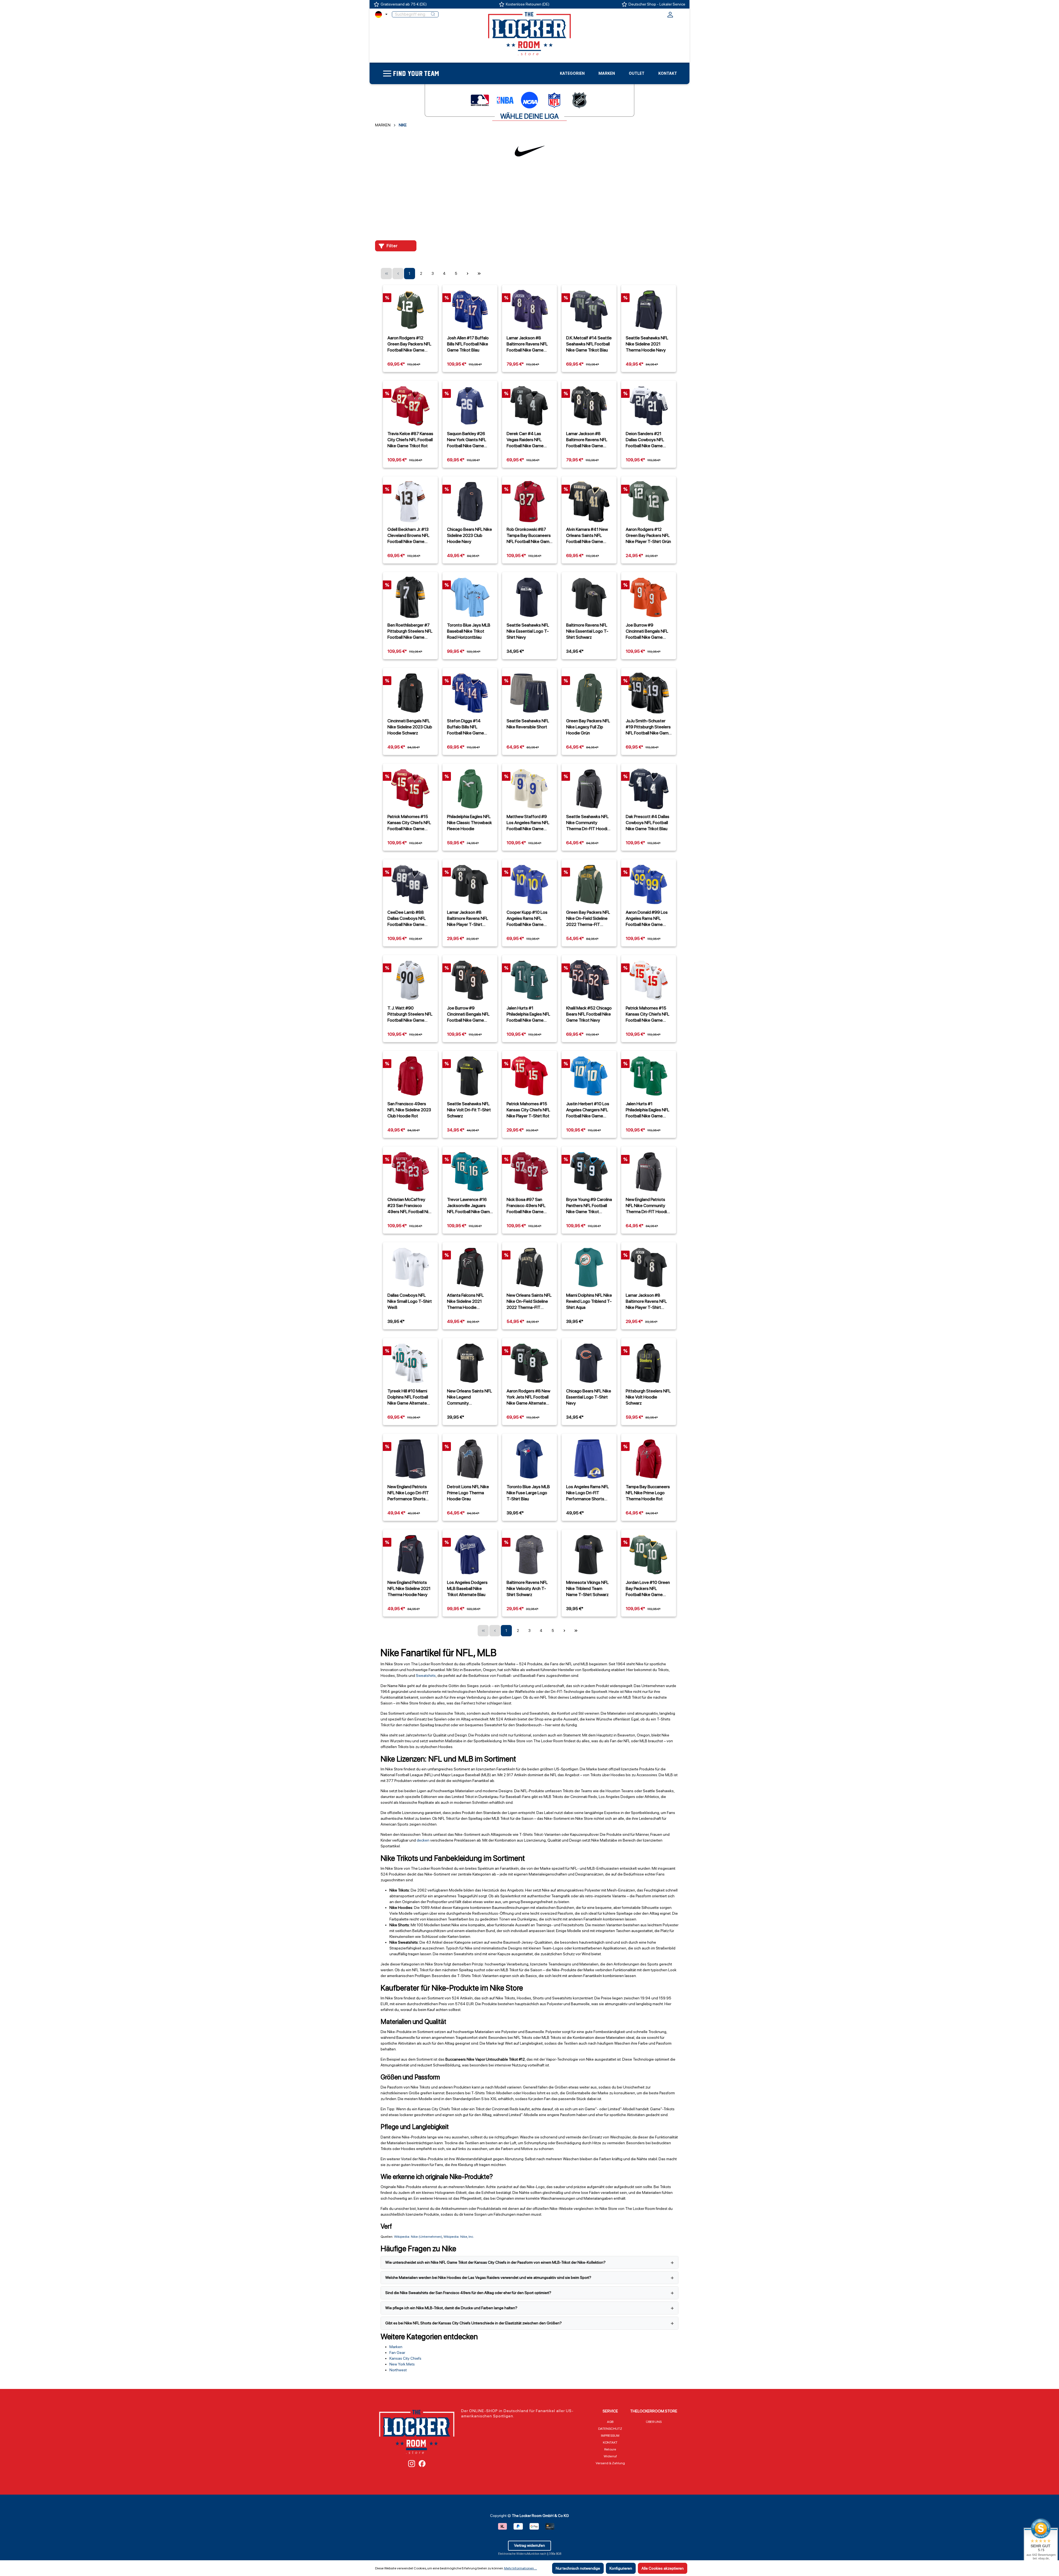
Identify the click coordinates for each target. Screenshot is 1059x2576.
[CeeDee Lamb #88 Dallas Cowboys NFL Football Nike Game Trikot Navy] (410, 885)
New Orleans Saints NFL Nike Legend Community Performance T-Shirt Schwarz (470, 1397)
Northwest (398, 2370)
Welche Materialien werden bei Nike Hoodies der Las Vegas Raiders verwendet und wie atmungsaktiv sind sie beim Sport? (488, 2277)
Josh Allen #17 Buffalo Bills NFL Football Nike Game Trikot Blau (468, 344)
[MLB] (480, 100)
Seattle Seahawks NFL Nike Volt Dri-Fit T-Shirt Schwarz (469, 1110)
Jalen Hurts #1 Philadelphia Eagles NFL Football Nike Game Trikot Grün (528, 1014)
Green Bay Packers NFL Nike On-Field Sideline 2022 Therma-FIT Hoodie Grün (588, 918)
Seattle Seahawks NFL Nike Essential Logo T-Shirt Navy (528, 631)
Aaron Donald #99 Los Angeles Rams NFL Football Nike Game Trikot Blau (647, 918)
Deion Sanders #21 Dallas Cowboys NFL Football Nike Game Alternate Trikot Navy (646, 440)
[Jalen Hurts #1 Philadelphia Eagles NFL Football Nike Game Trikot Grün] (529, 980)
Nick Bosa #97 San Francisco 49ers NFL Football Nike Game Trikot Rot (526, 1206)
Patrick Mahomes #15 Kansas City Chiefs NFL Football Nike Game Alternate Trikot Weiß (648, 1014)
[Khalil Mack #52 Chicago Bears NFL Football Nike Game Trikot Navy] (589, 980)
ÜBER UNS (654, 2422)
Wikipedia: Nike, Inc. (459, 2237)
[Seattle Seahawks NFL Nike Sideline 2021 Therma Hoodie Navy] (649, 310)
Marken (396, 2347)
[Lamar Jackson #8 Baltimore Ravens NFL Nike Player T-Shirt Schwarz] (470, 885)
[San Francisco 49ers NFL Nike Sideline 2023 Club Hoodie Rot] (410, 1076)
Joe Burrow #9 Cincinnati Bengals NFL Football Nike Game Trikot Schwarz (468, 1014)
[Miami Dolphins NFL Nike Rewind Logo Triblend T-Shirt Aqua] (589, 1267)
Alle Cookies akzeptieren (663, 2568)
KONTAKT (610, 2442)
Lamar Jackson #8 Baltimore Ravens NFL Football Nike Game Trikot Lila (527, 344)
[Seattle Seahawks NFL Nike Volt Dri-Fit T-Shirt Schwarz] (470, 1076)
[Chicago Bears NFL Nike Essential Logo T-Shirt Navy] (589, 1363)
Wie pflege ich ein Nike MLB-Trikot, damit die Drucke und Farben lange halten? (451, 2308)
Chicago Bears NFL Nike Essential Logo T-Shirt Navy (589, 1397)
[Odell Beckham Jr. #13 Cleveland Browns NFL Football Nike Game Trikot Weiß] (410, 502)
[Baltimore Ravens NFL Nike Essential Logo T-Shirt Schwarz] (589, 597)
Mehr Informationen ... (521, 2568)
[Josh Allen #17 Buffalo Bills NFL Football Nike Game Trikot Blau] (470, 310)
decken (423, 1840)
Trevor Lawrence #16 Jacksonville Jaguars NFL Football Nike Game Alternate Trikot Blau (470, 1206)
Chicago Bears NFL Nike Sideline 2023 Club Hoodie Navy (470, 535)
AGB (610, 2422)
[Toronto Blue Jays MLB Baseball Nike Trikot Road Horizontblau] (470, 597)
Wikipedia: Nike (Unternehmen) (418, 2237)
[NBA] (505, 100)
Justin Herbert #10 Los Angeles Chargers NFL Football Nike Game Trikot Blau (588, 1110)
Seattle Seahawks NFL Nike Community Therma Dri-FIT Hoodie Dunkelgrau (588, 823)
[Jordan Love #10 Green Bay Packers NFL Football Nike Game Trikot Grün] (649, 1555)
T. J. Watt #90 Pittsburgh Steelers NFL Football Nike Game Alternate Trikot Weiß (410, 1014)
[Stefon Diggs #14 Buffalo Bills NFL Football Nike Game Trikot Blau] (470, 693)
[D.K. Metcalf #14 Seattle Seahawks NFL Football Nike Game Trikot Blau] (589, 310)
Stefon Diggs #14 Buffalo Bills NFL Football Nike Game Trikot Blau (466, 727)
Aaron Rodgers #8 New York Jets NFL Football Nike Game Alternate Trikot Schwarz (528, 1397)
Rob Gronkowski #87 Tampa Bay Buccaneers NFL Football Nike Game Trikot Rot (529, 536)
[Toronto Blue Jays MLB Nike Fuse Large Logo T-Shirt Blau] (529, 1459)
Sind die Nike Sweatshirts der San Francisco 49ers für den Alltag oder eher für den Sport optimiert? (468, 2293)
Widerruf (610, 2456)
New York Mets (402, 2364)
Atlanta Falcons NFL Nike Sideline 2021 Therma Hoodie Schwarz (465, 1301)
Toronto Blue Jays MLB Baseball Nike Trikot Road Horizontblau (469, 631)
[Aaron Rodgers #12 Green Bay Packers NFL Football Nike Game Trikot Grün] (410, 310)
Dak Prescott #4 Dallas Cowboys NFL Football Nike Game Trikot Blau (648, 823)
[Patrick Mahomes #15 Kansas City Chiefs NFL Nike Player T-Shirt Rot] (529, 1076)
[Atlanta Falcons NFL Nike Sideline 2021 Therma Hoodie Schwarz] (470, 1267)
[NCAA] (529, 100)
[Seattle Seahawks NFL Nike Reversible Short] (529, 693)
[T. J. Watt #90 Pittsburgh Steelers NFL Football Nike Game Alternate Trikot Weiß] (410, 980)
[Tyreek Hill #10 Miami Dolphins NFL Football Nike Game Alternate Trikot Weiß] (410, 1363)
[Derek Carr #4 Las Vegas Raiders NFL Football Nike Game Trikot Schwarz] (529, 406)
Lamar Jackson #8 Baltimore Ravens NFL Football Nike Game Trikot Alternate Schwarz (587, 440)
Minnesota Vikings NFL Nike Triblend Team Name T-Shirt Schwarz (587, 1588)
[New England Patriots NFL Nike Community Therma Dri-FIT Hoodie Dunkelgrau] (649, 1172)
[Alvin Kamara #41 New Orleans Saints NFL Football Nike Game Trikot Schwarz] (589, 502)
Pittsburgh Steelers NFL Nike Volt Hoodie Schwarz (648, 1397)
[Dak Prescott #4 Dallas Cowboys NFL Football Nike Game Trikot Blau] (649, 789)
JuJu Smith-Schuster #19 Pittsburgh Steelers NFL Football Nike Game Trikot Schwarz (648, 727)
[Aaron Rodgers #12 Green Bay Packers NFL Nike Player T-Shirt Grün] (649, 502)
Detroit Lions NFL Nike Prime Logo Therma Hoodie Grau (468, 1493)
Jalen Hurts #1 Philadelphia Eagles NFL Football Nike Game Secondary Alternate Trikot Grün (648, 1110)
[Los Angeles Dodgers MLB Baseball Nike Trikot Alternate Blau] (470, 1555)
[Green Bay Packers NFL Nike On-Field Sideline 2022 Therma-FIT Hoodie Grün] (589, 885)
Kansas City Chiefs (405, 2358)
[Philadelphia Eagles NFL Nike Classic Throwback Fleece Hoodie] (470, 789)
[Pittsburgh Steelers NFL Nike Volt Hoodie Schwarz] (649, 1363)
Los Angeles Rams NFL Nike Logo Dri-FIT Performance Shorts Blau (588, 1493)
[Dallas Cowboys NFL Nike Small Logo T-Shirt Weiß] (410, 1267)
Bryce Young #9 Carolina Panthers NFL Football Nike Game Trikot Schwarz (589, 1206)
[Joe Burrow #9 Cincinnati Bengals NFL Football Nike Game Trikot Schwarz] (470, 980)
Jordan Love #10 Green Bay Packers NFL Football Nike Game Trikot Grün (648, 1589)
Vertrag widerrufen (529, 2545)
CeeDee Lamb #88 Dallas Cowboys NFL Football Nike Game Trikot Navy (407, 918)
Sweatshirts (426, 1675)
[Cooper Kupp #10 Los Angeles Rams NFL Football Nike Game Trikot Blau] (529, 885)
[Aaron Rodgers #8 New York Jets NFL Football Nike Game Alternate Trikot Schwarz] (529, 1363)
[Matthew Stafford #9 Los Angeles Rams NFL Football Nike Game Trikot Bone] (529, 789)
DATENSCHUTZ (610, 2429)
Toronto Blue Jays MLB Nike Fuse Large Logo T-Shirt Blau (528, 1493)
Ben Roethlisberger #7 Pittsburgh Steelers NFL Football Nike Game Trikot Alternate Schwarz (410, 631)
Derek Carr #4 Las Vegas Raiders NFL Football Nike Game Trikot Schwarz (525, 440)
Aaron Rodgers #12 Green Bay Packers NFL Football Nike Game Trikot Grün (409, 344)
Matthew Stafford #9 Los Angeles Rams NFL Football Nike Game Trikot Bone (528, 823)
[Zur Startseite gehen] (529, 33)
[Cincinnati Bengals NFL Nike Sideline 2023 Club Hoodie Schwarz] (410, 693)
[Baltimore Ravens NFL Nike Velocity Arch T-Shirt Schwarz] (529, 1555)
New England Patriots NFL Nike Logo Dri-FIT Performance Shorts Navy (408, 1493)
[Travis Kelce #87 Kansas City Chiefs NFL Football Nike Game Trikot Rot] (410, 406)
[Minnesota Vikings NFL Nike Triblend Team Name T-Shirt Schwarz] (589, 1555)
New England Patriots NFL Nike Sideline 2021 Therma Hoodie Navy (409, 1588)
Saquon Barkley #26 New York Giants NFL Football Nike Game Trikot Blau (467, 440)
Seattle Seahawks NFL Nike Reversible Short (528, 724)
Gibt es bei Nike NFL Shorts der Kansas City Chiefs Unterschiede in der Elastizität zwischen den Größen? (474, 2323)
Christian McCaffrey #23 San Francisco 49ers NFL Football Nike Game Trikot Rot (410, 1206)
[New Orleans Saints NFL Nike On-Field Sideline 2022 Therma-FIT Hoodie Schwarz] (529, 1267)
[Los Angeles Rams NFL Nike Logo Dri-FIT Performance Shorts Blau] (589, 1459)
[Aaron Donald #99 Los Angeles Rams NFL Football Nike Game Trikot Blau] (649, 885)
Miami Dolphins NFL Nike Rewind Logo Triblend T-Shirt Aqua (589, 1301)
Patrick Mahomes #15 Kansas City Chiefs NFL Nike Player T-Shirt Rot (528, 1110)
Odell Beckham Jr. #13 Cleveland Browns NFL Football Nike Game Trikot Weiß (408, 536)
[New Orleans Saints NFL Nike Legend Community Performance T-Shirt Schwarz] (470, 1363)
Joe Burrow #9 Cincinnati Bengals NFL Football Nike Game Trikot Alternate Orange (648, 631)
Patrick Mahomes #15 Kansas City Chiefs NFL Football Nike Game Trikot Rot (409, 823)
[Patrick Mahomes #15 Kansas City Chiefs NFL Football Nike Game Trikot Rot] (410, 789)
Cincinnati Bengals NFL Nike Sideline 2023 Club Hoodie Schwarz (410, 727)
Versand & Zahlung (610, 2463)
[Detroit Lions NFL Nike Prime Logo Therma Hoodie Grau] (470, 1459)
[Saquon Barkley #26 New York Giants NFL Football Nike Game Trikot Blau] (470, 406)
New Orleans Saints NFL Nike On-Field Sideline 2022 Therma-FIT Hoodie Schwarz (529, 1301)
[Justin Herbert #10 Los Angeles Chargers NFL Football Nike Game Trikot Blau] (589, 1076)
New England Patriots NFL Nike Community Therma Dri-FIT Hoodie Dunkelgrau (648, 1206)
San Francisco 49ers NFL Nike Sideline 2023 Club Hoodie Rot (409, 1110)
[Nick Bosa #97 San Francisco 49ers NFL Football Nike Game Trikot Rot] (529, 1172)
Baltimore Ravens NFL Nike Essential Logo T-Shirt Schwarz (587, 631)
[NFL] (554, 100)
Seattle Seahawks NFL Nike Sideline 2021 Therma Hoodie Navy (647, 344)
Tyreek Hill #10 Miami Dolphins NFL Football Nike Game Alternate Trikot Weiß (408, 1397)
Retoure (610, 2449)
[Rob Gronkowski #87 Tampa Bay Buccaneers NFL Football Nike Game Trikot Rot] (529, 502)
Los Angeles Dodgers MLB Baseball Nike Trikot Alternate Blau (467, 1588)
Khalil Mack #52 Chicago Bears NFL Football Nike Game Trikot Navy (589, 1014)
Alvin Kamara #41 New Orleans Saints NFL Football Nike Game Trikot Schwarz (587, 536)
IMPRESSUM (610, 2436)
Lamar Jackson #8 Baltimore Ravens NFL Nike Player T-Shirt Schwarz (468, 918)
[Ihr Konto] (670, 16)
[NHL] (579, 100)
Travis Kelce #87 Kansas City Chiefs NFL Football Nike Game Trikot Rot (410, 440)
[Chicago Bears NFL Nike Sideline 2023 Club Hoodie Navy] (470, 502)
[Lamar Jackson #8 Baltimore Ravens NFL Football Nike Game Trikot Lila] (529, 310)
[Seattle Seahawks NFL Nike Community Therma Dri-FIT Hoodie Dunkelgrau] (589, 789)
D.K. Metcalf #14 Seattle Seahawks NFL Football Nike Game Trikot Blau (589, 344)
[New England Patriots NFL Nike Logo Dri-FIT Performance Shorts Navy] (410, 1459)
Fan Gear (397, 2353)
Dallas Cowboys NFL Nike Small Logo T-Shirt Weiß (410, 1301)
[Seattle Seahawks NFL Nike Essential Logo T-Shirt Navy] (529, 597)
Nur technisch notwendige (578, 2568)
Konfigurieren (621, 2568)
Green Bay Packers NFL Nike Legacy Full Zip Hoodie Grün (588, 727)
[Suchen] (433, 14)
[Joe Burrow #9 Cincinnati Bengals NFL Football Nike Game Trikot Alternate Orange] (649, 597)
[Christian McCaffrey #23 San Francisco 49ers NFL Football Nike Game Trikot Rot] (410, 1172)
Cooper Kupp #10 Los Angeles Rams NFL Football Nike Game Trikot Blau (527, 918)
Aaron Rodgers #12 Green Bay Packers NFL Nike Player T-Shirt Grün (648, 535)
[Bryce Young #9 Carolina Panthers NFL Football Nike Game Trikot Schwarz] (589, 1172)
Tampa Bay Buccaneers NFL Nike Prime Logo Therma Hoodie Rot (648, 1493)
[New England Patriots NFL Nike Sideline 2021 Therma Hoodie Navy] (410, 1555)
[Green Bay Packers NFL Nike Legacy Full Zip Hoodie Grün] (589, 693)
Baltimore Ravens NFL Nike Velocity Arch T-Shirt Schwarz (527, 1588)
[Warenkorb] (680, 14)
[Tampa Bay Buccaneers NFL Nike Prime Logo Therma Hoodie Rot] (649, 1459)
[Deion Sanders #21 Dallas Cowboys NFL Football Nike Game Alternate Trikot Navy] (649, 406)
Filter (392, 246)
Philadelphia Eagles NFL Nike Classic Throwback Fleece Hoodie (470, 823)
